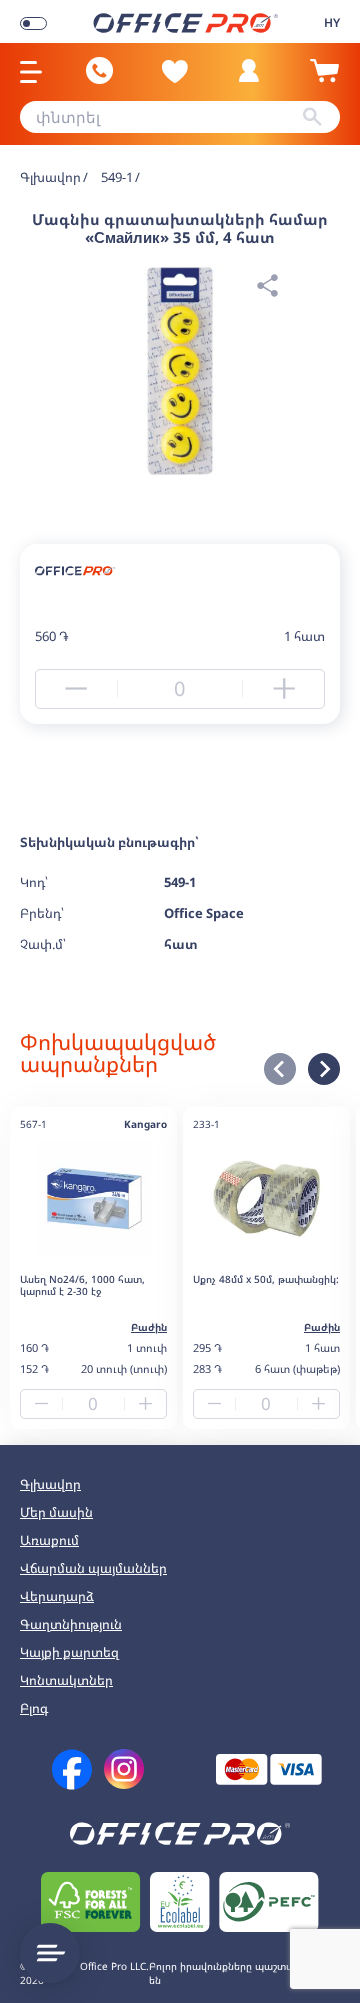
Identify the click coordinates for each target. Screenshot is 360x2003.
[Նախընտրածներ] (175, 71)
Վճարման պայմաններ (93, 1568)
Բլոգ (34, 1708)
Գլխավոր (50, 1484)
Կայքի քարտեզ (69, 1652)
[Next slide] (324, 1069)
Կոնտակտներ (66, 1680)
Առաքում (49, 1540)
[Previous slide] (280, 1069)
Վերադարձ (57, 1596)
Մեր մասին (56, 1512)
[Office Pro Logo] (185, 21)
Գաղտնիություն (71, 1624)
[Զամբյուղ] (324, 79)
